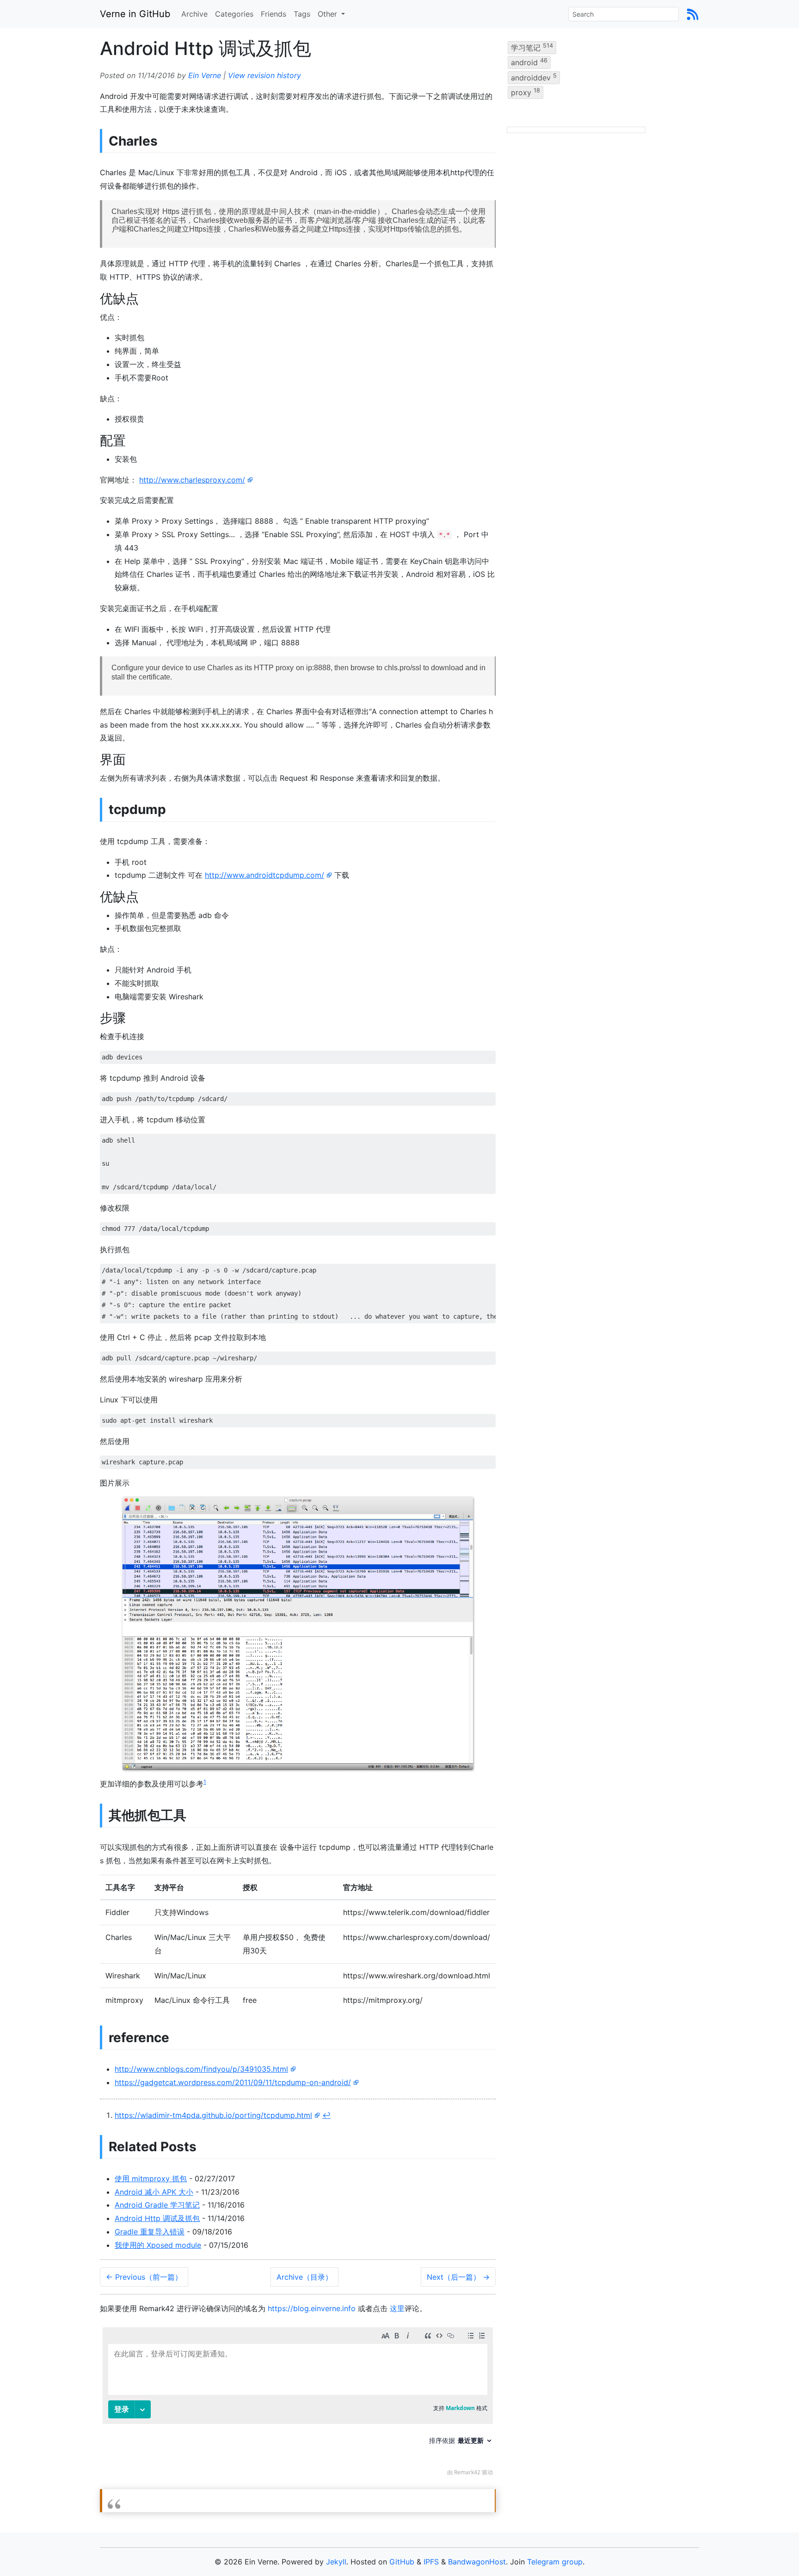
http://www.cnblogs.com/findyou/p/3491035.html (201, 2069)
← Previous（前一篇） (144, 2277)
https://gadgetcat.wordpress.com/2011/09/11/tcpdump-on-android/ (233, 2082)
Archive (194, 14)
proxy (525, 92)
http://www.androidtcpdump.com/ (264, 875)
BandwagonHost (477, 2562)
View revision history (264, 75)
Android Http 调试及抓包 (157, 2218)
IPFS (431, 2562)
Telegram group (555, 2562)
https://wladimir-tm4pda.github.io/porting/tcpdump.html (213, 2115)
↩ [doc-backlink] (326, 2115)
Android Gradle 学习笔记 (157, 2205)
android (529, 62)
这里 (397, 2308)
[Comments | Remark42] (298, 2404)
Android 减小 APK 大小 (154, 2192)
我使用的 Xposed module (158, 2245)
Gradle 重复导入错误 (150, 2232)
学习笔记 (532, 47)
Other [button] (329, 14)
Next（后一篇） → (458, 2277)
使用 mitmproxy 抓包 (151, 2178)
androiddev (534, 77)
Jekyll (336, 2562)
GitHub (402, 2562)
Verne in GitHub (135, 14)
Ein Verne (205, 75)
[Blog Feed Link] (693, 14)
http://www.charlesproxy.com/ (192, 480)
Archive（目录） (304, 2277)
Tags (302, 14)
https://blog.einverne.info (312, 2308)
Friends (274, 14)
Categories (234, 14)
